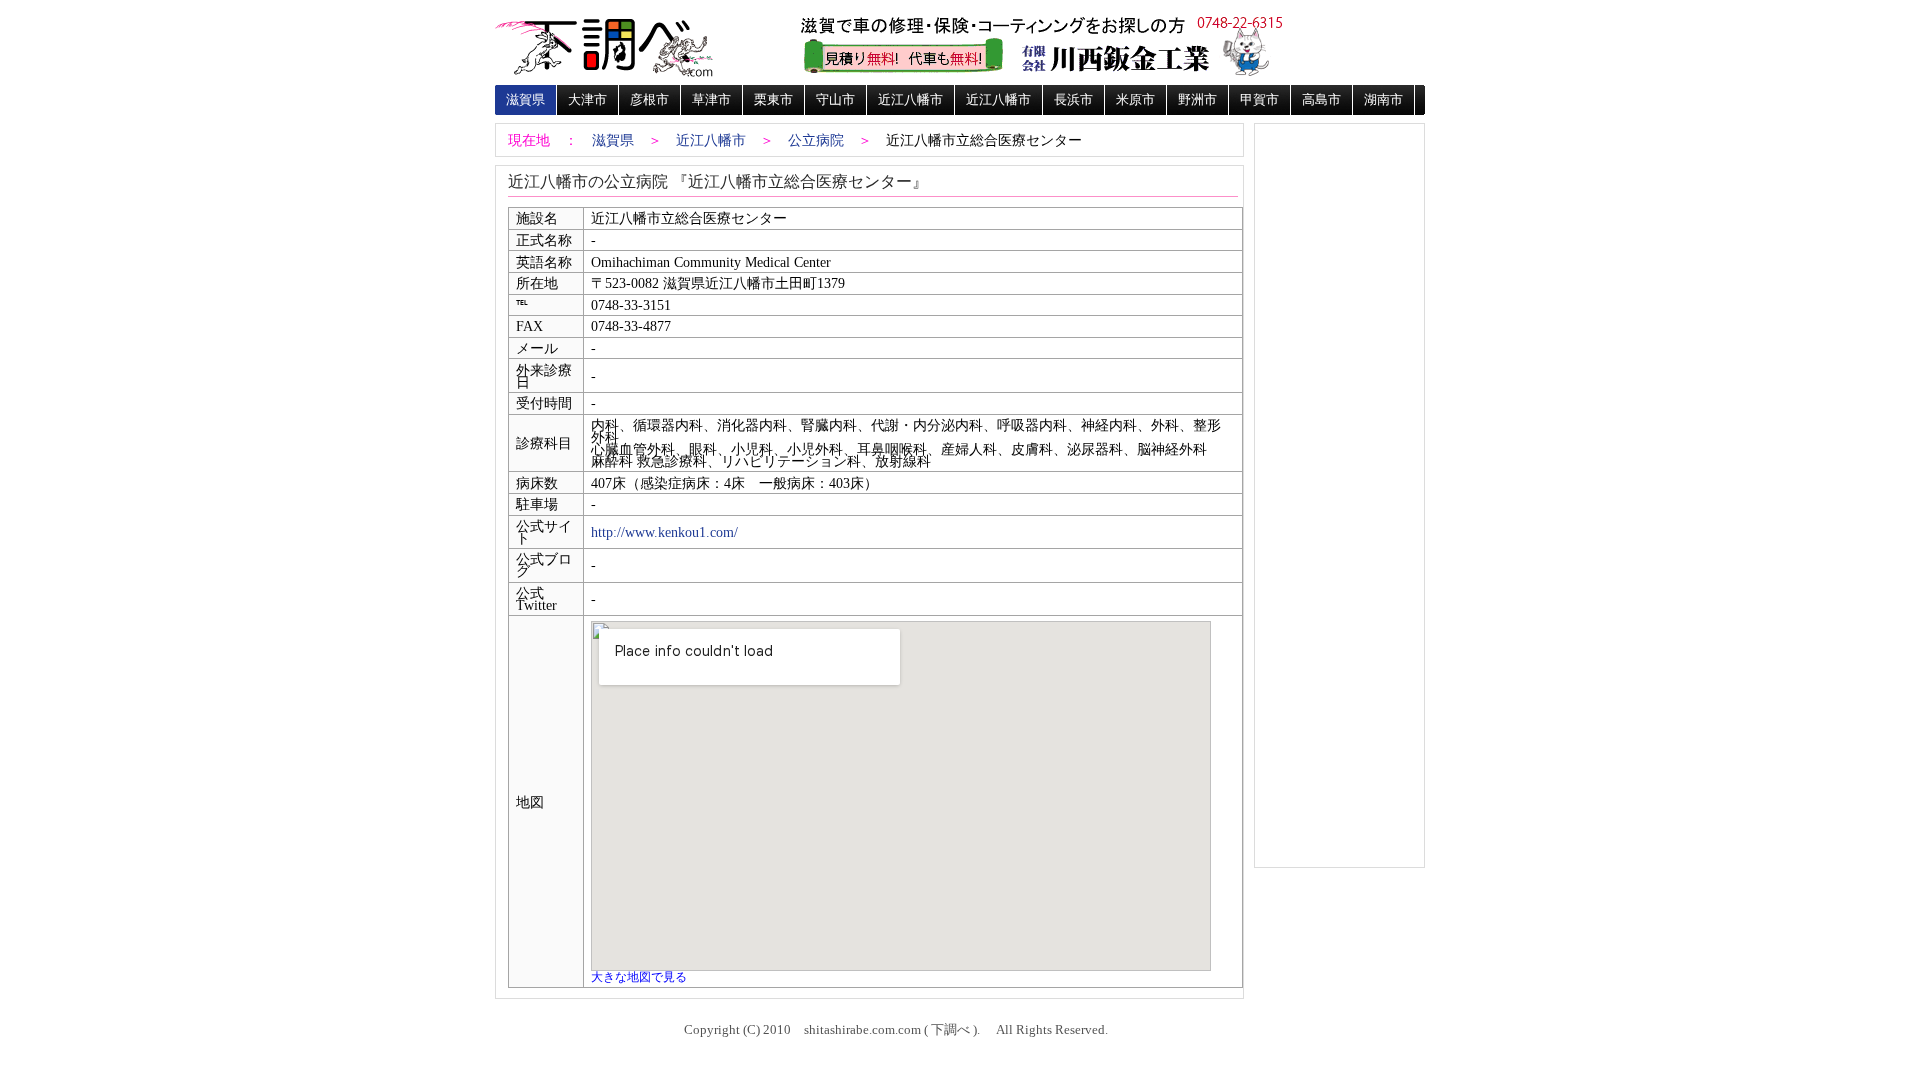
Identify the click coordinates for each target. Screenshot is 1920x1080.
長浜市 (1073, 99)
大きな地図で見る (639, 977)
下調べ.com (605, 45)
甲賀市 (1259, 99)
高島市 (1321, 99)
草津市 (711, 99)
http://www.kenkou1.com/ (664, 532)
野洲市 (1197, 99)
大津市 (587, 99)
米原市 (1135, 99)
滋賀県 (525, 99)
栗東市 (773, 99)
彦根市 (649, 99)
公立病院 (816, 140)
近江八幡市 (910, 99)
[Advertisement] (1339, 192)
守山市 (835, 99)
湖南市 (1383, 99)
